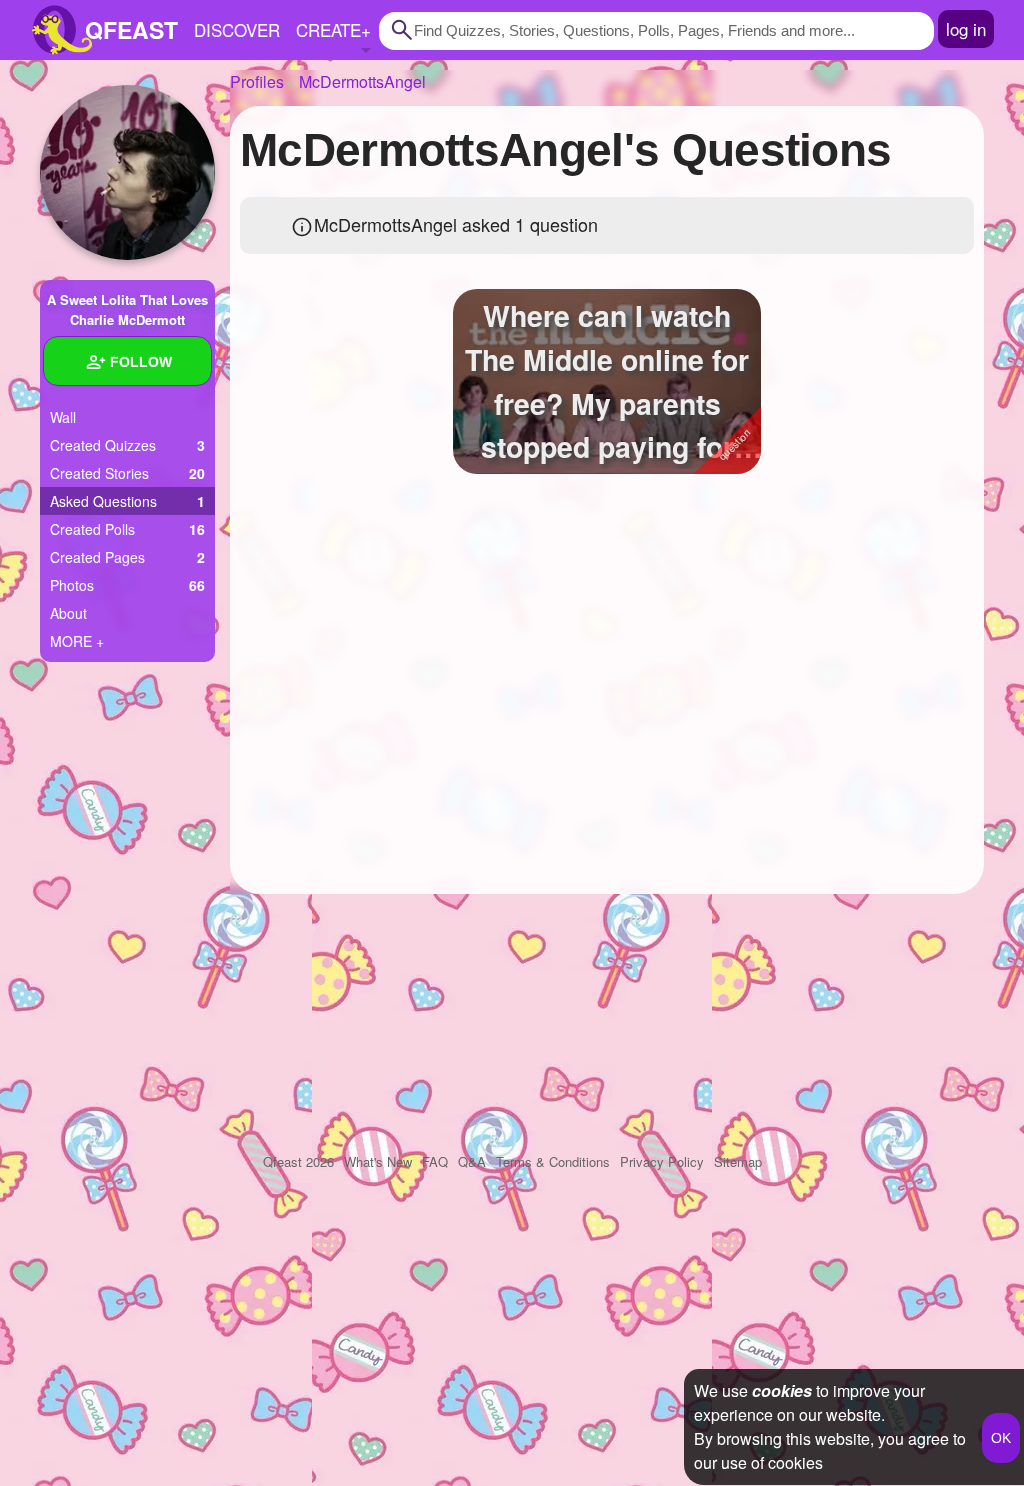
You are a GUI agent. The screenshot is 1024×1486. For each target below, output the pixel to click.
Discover (237, 29)
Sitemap (738, 1161)
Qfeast (298, 1161)
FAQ (435, 1161)
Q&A (472, 1161)
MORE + (77, 641)
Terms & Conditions (553, 1161)
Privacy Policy (662, 1161)
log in (966, 28)
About (68, 613)
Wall (63, 417)
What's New (378, 1161)
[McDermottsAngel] (127, 172)
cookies (782, 1390)
